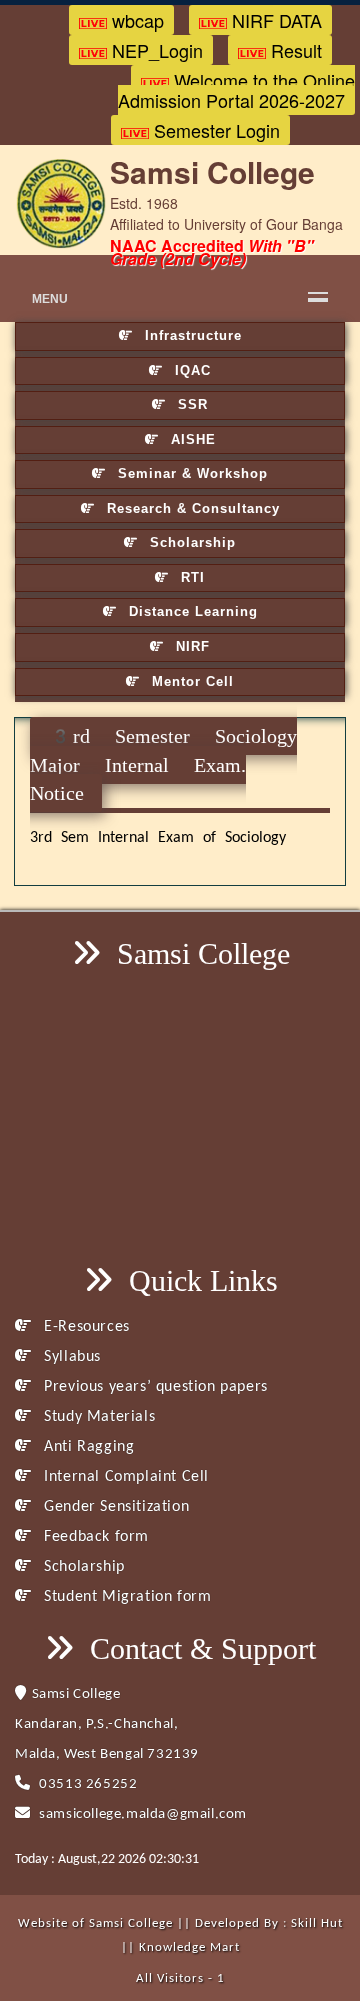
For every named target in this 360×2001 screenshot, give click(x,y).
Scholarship (190, 542)
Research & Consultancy (191, 508)
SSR (190, 404)
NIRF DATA (274, 20)
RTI (190, 577)
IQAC (190, 370)
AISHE (191, 439)
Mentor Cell (190, 681)
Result (294, 50)
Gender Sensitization (114, 1507)
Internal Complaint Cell (124, 1477)
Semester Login (214, 130)
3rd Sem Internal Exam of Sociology (158, 838)
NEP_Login (155, 50)
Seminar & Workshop (190, 473)
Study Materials (97, 1417)
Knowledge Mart (189, 1947)
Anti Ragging (87, 1447)
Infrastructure (191, 335)
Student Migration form (125, 1597)
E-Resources (85, 1327)
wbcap (135, 20)
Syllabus (70, 1357)
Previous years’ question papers (154, 1387)
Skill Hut (317, 1923)
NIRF (190, 646)
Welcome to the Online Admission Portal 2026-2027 (236, 90)
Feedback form (94, 1537)
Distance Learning (191, 611)
